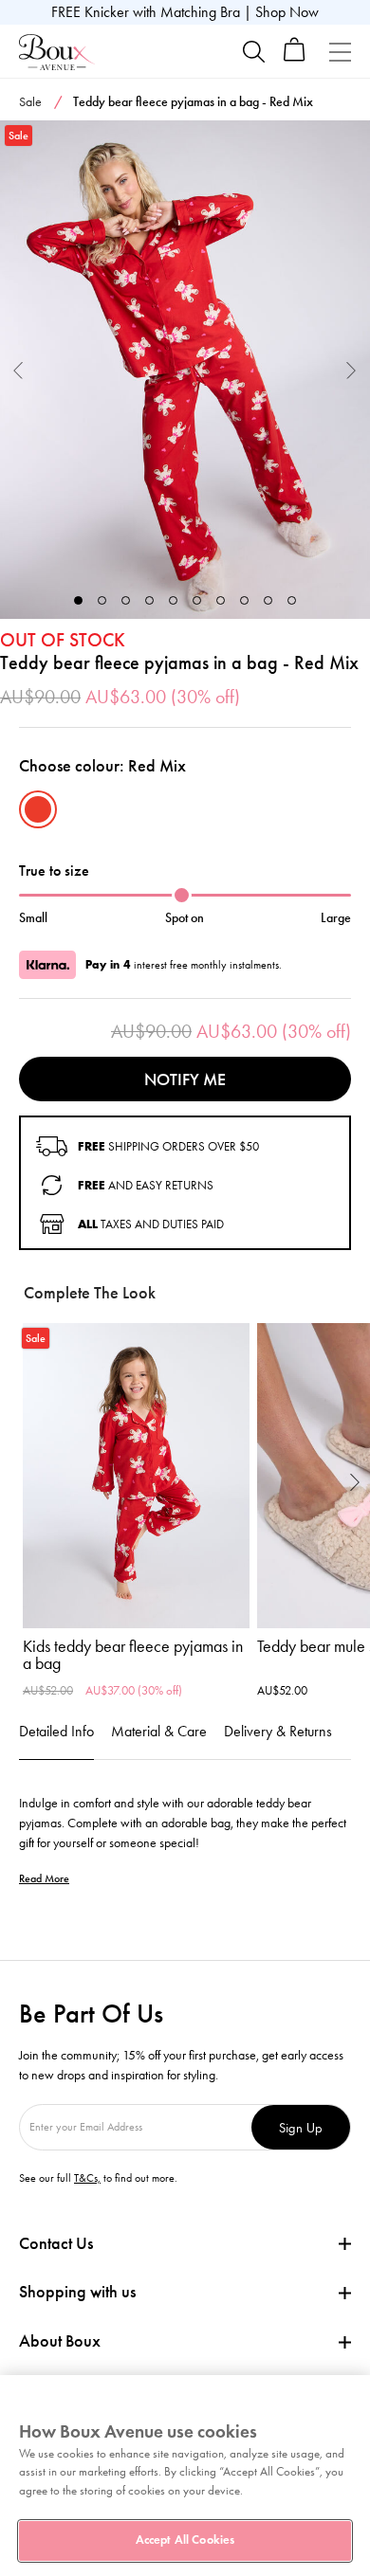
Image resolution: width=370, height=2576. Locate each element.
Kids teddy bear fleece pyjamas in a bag (133, 1655)
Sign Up (301, 2127)
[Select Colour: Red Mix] (38, 809)
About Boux (60, 2341)
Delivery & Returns (278, 1731)
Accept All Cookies (185, 2540)
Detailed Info (56, 1731)
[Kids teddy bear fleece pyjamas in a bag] (136, 1476)
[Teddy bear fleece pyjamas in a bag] (185, 370)
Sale (30, 102)
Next (351, 369)
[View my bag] (295, 57)
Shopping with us (77, 2292)
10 (292, 600)
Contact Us (56, 2243)
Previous (18, 369)
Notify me (185, 1079)
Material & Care (159, 1731)
